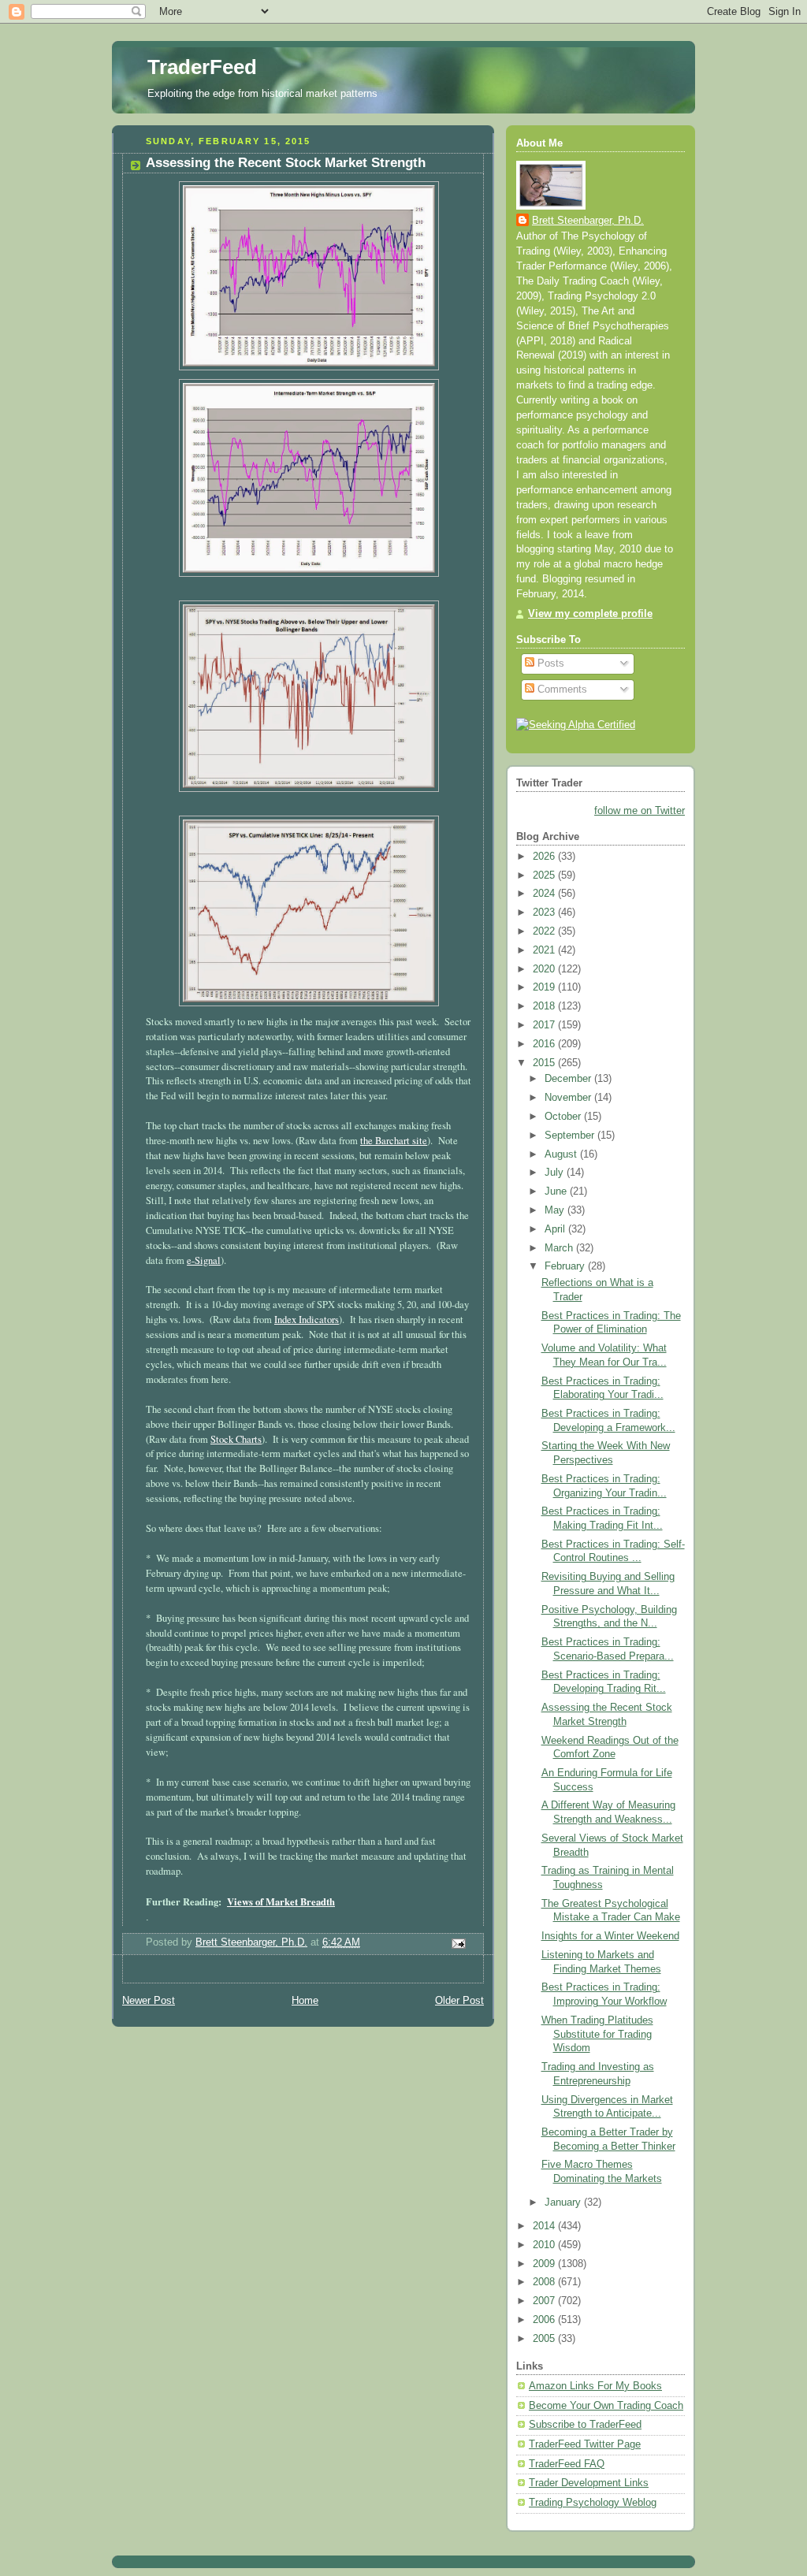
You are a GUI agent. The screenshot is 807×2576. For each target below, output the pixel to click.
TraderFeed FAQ (567, 2464)
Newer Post (149, 2001)
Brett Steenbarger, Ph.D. (588, 221)
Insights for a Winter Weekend (610, 1936)
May (556, 1210)
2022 (545, 931)
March (560, 1248)
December (569, 1079)
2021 (545, 950)
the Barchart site (394, 1141)
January (564, 2202)
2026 (545, 857)
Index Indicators (307, 1320)
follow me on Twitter (640, 811)
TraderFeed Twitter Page (585, 2444)
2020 (545, 969)
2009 (545, 2264)
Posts (549, 664)
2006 (545, 2320)
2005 (545, 2339)
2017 (545, 1025)
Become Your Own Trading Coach (606, 2406)
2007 (545, 2301)
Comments (561, 690)
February (566, 1266)
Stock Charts (236, 1439)
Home (305, 2001)
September (571, 1136)
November (569, 1098)
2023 (545, 913)
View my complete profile (590, 614)
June (557, 1191)
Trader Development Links (589, 2483)
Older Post (459, 2001)
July (556, 1173)
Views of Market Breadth (281, 1901)
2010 (545, 2245)
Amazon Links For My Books (595, 2386)
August (562, 1154)
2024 (545, 894)
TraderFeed (202, 67)
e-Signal (204, 1260)
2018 (545, 1006)
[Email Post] (458, 1943)
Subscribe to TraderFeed (585, 2425)
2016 (545, 1044)
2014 (545, 2226)
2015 (545, 1063)
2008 (545, 2282)
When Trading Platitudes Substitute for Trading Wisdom (597, 2034)
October (564, 1117)
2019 (545, 987)
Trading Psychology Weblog (593, 2503)
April (556, 1229)
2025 (545, 875)
